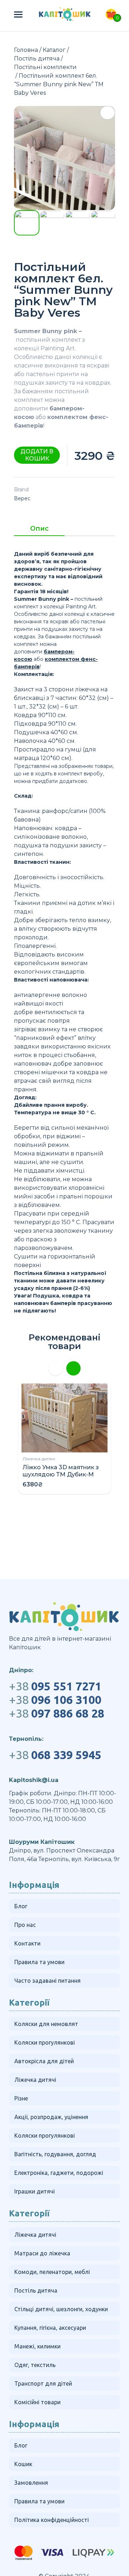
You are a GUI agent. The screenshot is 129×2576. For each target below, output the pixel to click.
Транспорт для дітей (43, 2383)
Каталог (54, 50)
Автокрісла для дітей (44, 2061)
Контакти (27, 1943)
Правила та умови (39, 1962)
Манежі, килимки (37, 2346)
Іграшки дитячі (35, 2191)
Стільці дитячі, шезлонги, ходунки (61, 2309)
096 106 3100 (55, 1700)
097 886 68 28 (57, 1713)
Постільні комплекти (45, 67)
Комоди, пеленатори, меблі (52, 2272)
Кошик (23, 2464)
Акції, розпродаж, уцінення (51, 2117)
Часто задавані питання (47, 1981)
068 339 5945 (55, 1755)
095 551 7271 (55, 1686)
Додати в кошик (37, 455)
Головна (26, 50)
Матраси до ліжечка (42, 2253)
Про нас (25, 1925)
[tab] (39, 531)
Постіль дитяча (37, 59)
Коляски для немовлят (46, 2024)
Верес (22, 498)
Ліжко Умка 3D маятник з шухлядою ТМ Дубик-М (61, 1471)
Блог (21, 1906)
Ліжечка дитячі (39, 1459)
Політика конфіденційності (52, 2520)
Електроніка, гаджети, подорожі (59, 2173)
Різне (21, 2098)
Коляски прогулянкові (45, 2042)
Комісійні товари (37, 2402)
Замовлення (31, 2483)
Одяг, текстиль (35, 2365)
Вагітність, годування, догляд (55, 2154)
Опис (39, 529)
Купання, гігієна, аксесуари (50, 2328)
